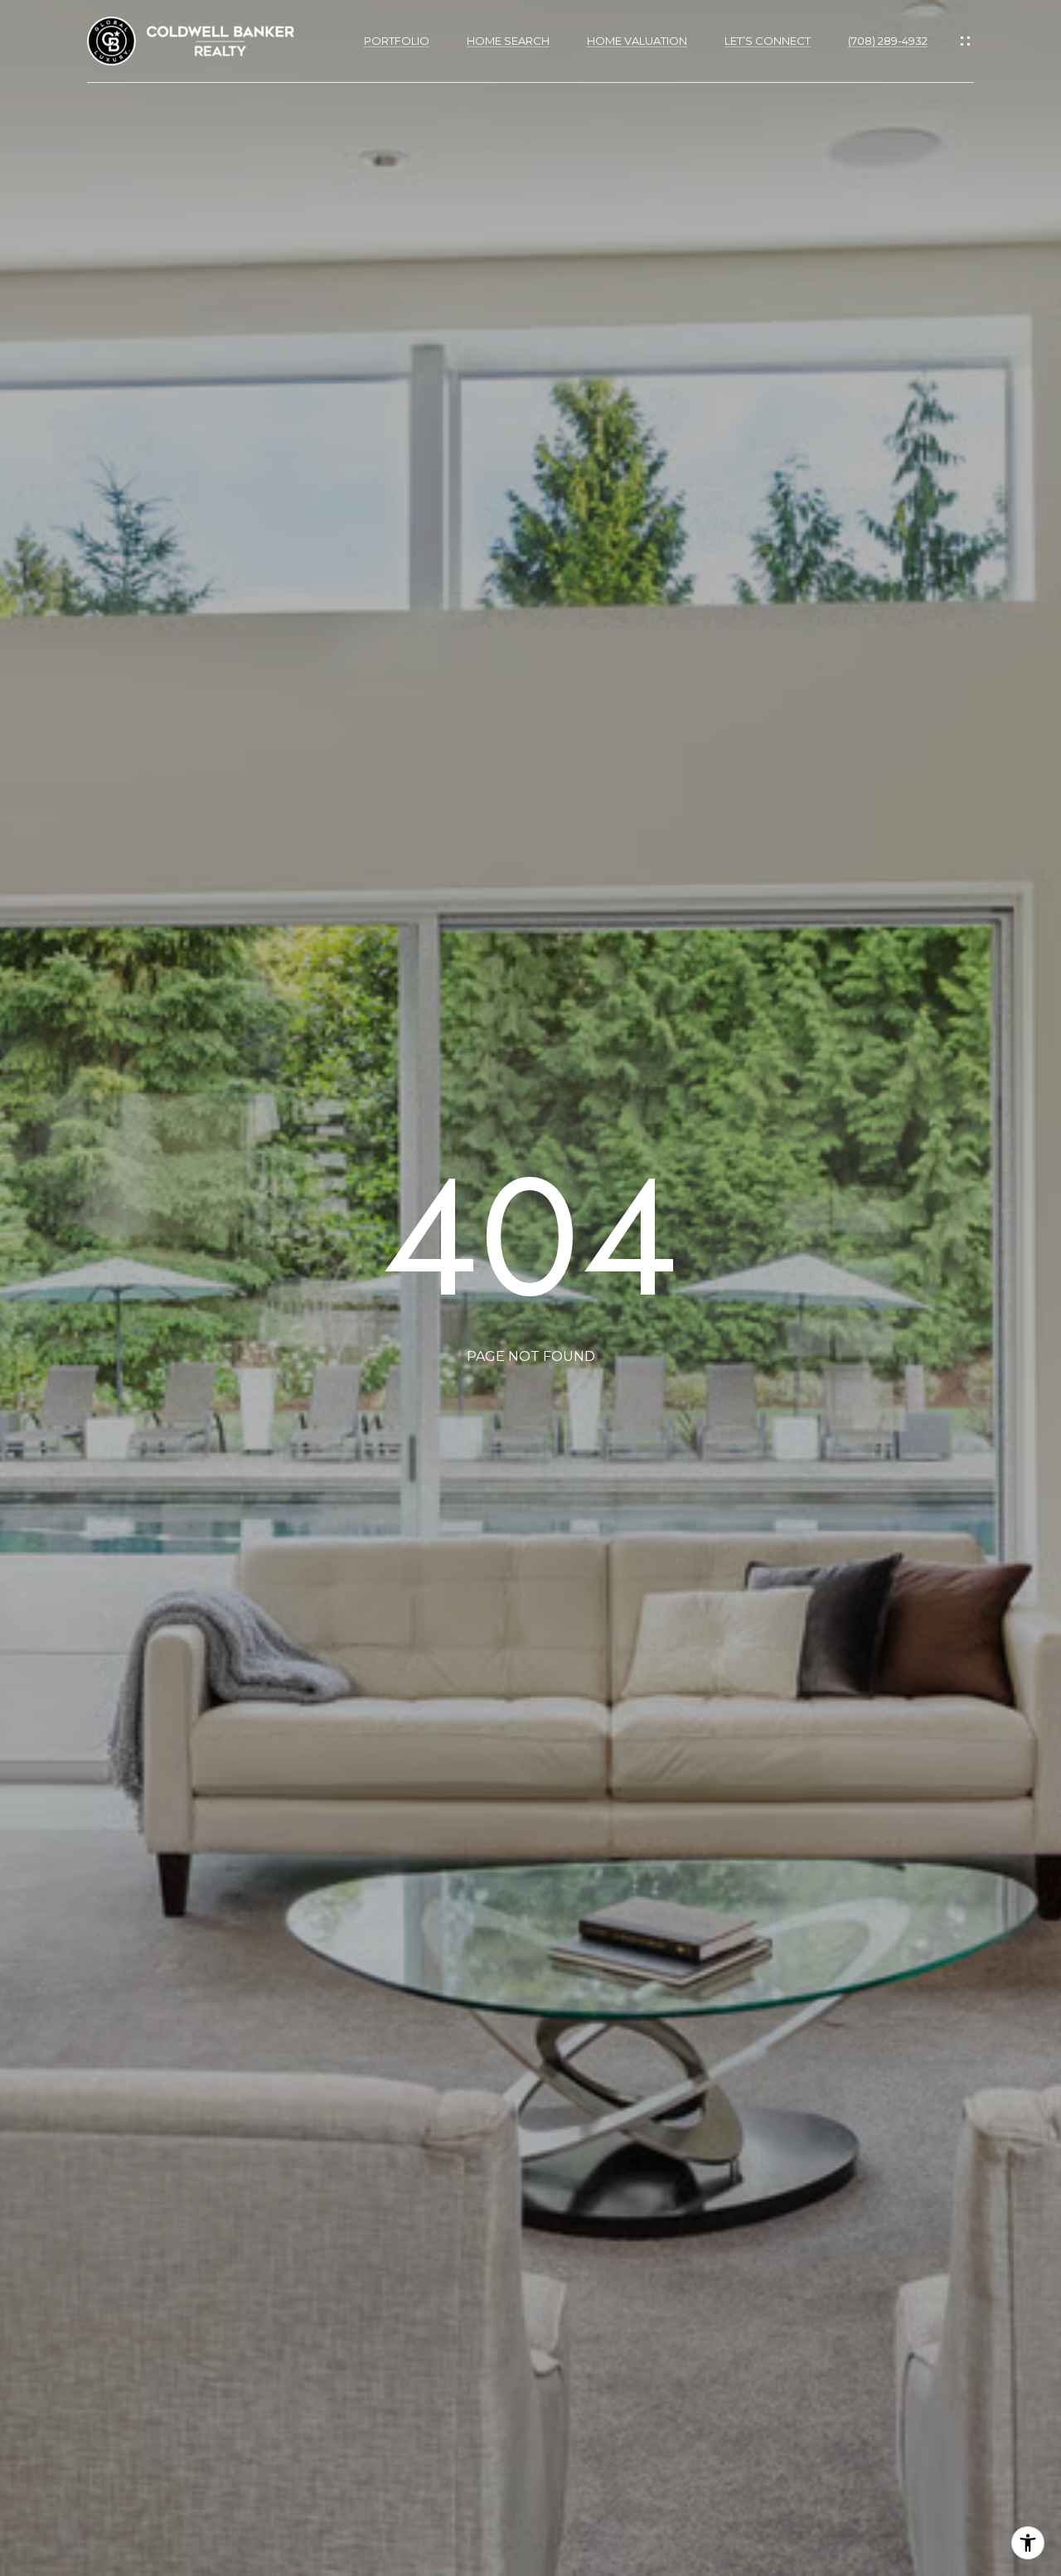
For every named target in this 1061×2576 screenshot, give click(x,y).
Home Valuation (637, 41)
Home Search (508, 41)
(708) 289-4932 (888, 41)
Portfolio (397, 41)
